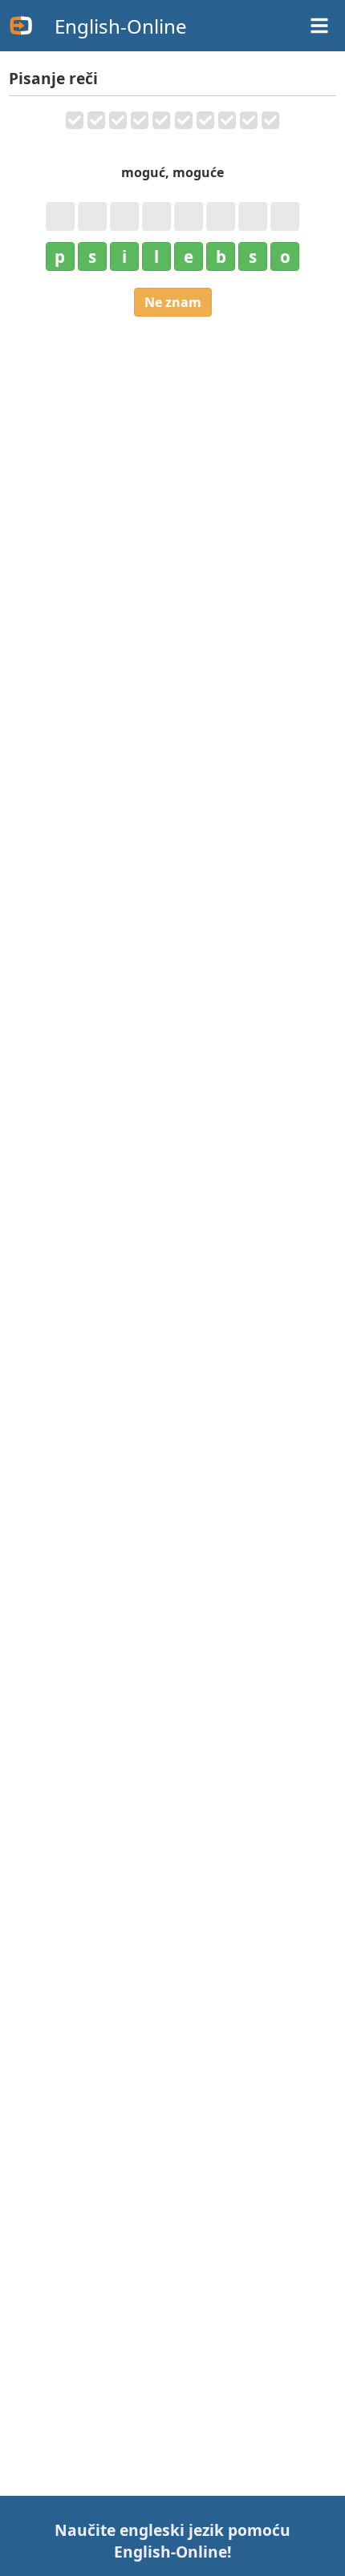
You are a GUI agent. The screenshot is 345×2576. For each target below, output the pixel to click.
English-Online (121, 26)
